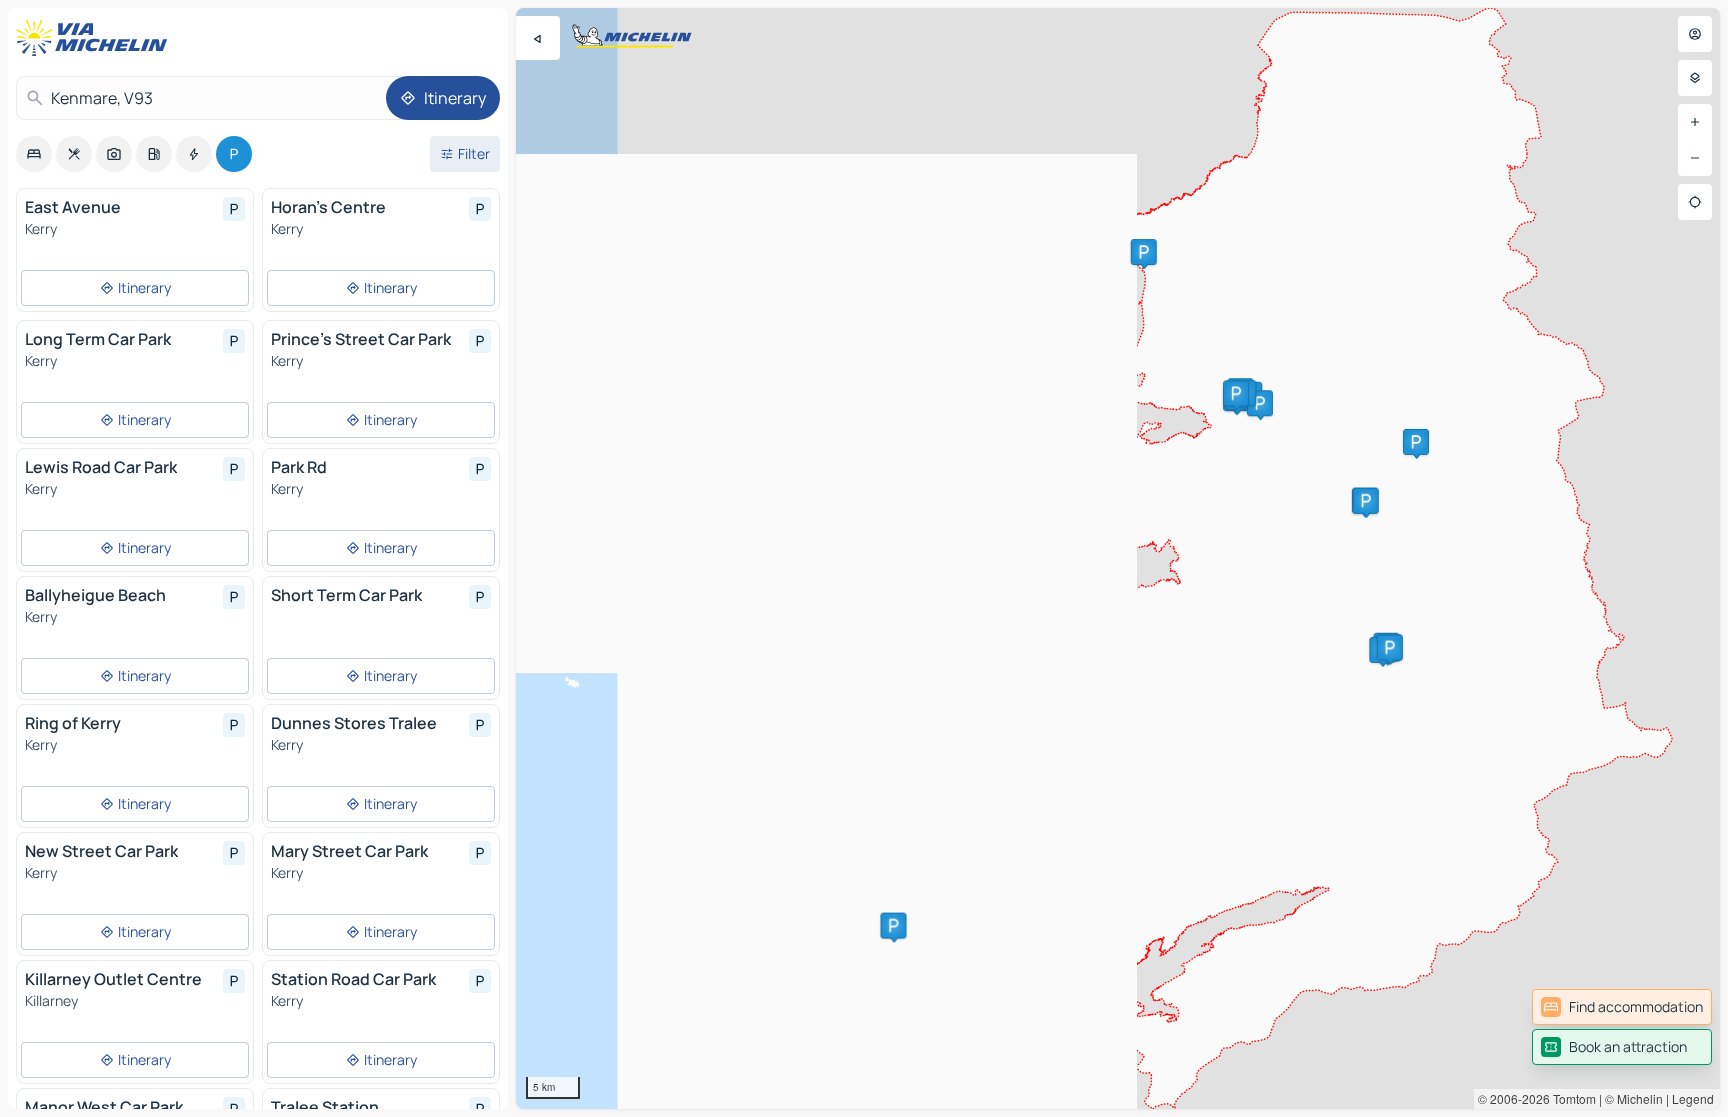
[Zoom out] (1695, 158)
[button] (1144, 252)
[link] (1622, 1007)
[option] (34, 154)
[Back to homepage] (96, 38)
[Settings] (1695, 78)
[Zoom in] (1695, 122)
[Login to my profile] (1695, 34)
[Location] (1695, 202)
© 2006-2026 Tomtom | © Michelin (1570, 1098)
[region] (1118, 558)
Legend (1693, 1098)
